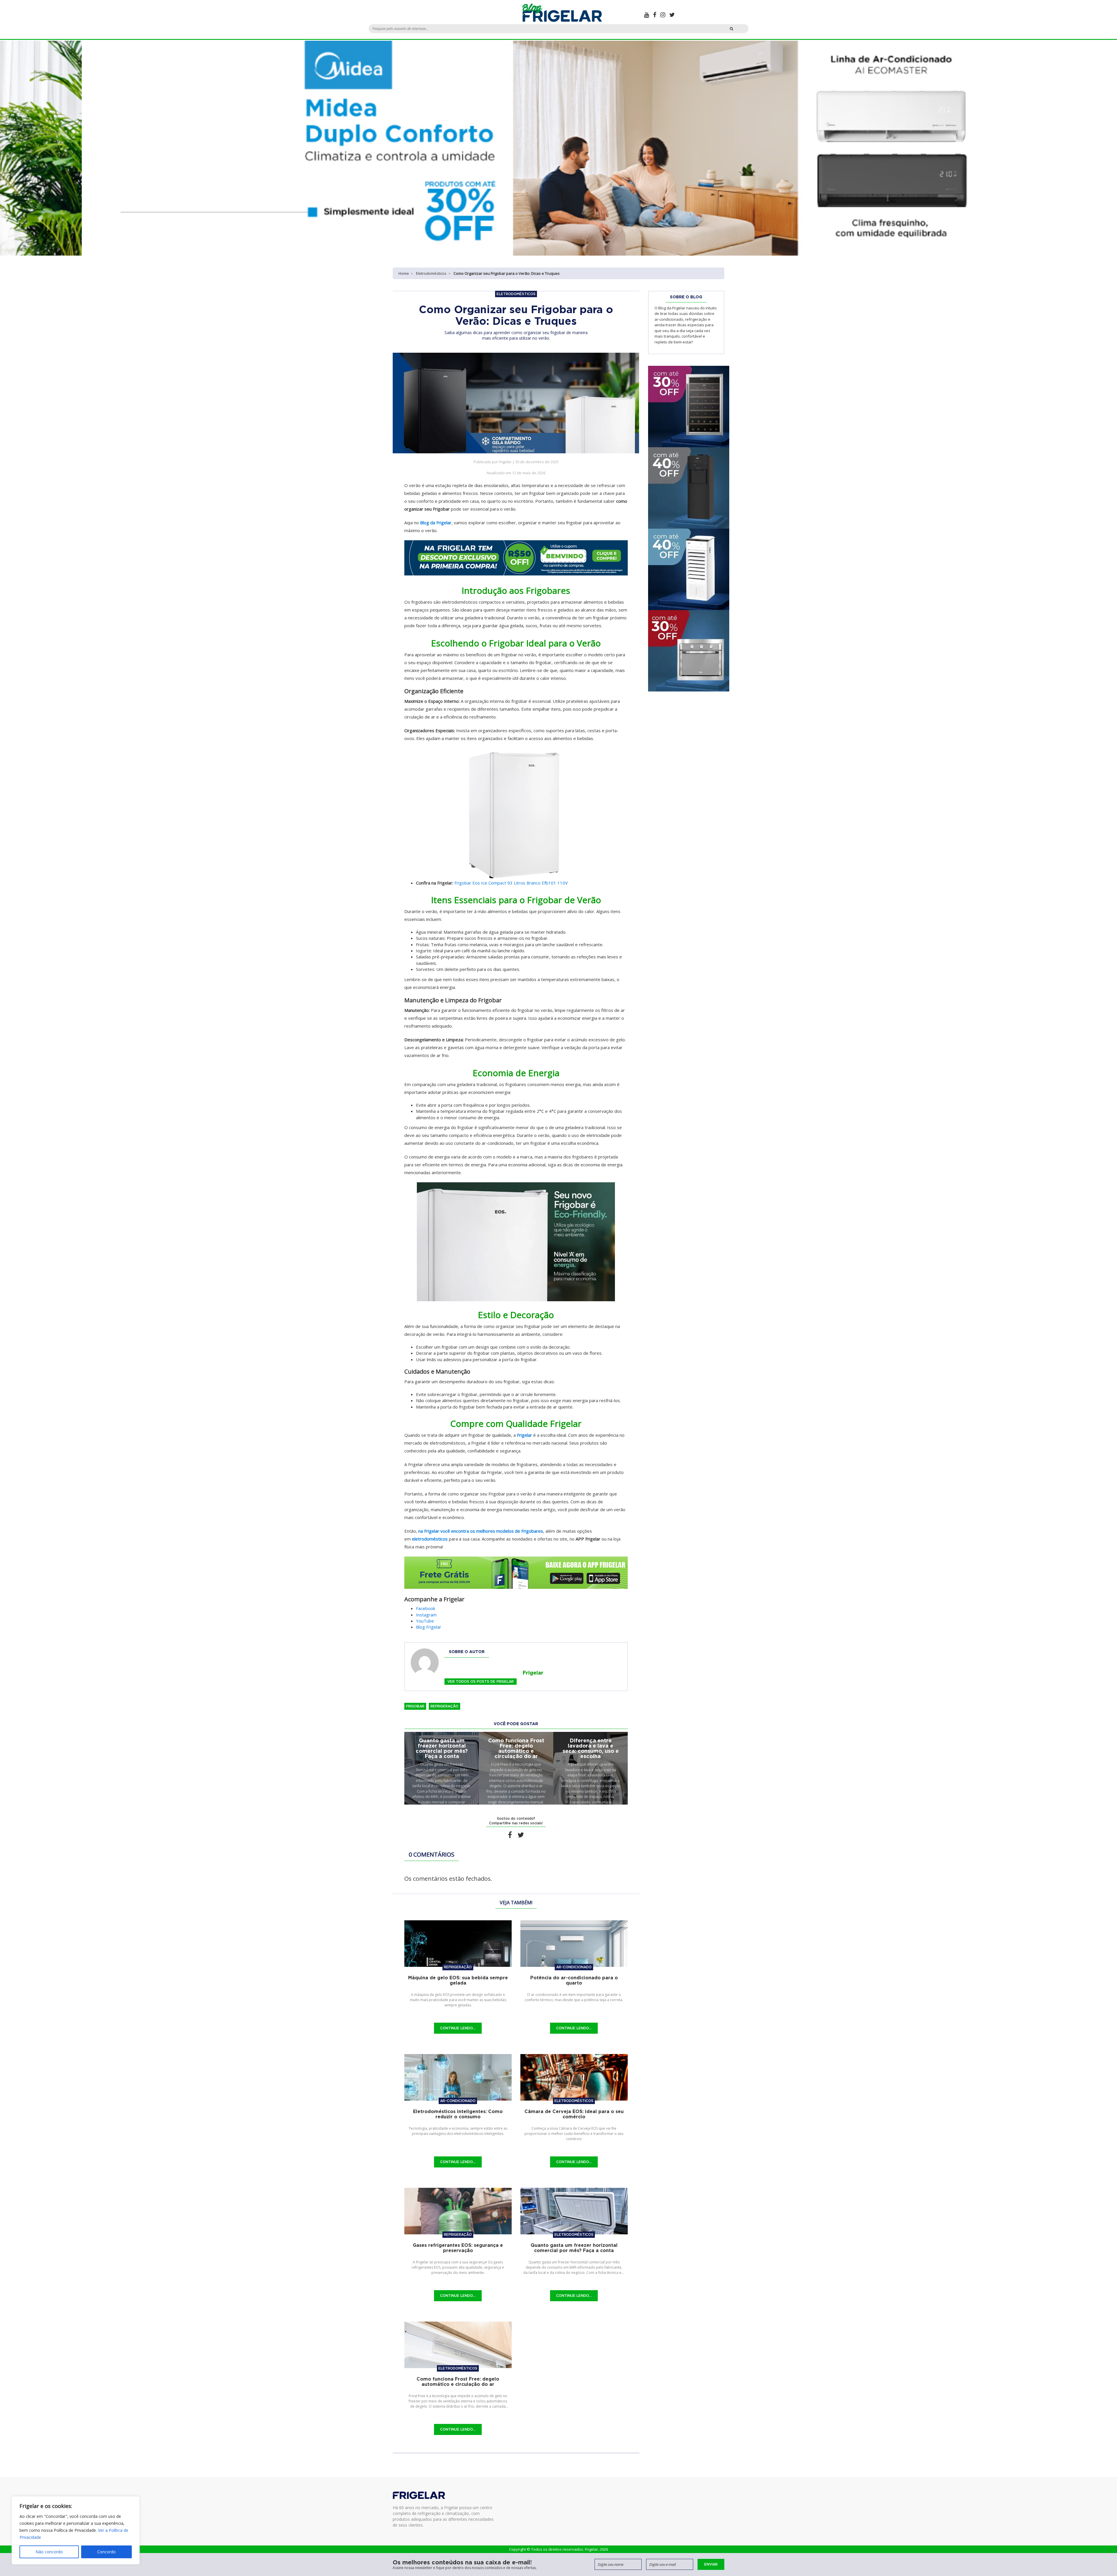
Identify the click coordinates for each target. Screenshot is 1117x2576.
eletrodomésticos (430, 1539)
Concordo (106, 2552)
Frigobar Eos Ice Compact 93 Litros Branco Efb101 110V (511, 883)
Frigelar (524, 1435)
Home (404, 273)
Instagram (426, 1615)
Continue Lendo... (458, 2028)
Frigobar (415, 1706)
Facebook (426, 1608)
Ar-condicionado (574, 1967)
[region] (76, 2530)
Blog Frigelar (429, 1627)
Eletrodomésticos (431, 273)
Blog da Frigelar (436, 523)
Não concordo (49, 2552)
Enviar (711, 2564)
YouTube (425, 1621)
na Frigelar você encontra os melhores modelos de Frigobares (481, 1531)
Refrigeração (444, 1706)
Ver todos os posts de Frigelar (481, 1681)
